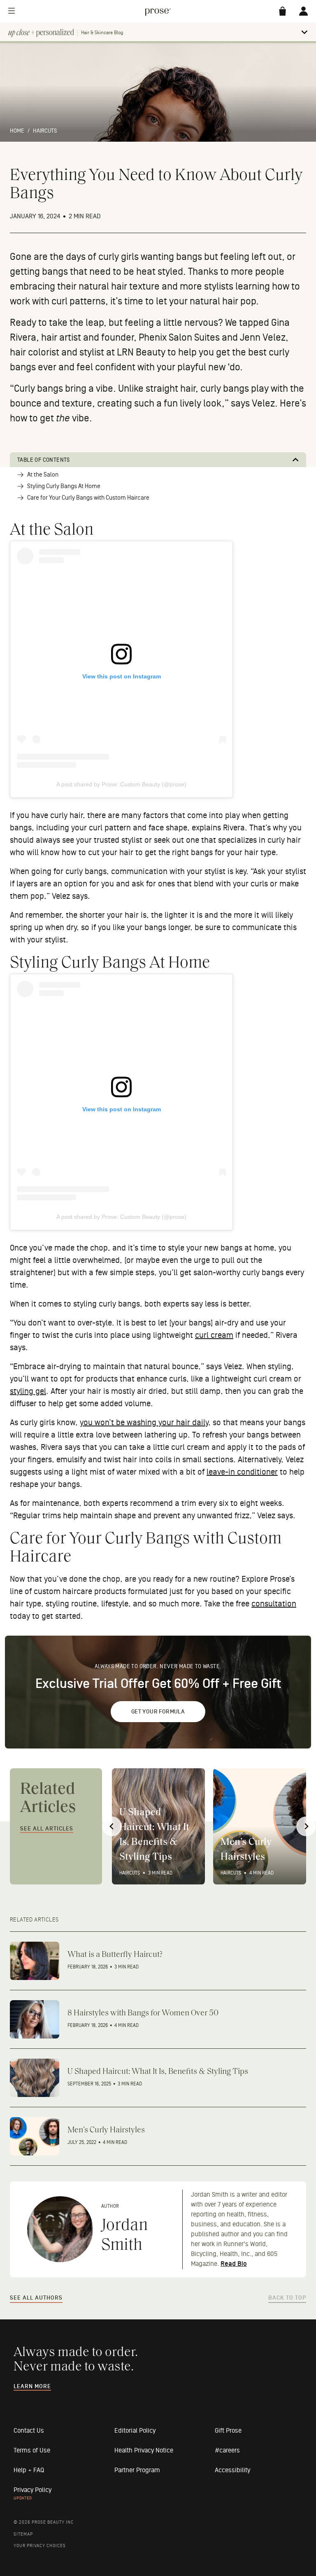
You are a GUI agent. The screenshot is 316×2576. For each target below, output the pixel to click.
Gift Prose (228, 2431)
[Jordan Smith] (60, 2229)
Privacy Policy (33, 2490)
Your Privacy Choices (40, 2546)
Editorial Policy (135, 2431)
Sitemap (23, 2534)
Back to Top (287, 2298)
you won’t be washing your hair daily (144, 1423)
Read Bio (234, 2264)
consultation (274, 1604)
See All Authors (36, 2298)
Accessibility (232, 2470)
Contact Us (29, 2431)
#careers (227, 2450)
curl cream (214, 1335)
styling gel (28, 1391)
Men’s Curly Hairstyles (246, 1850)
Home (17, 131)
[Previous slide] (112, 1826)
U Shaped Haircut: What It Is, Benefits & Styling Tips (154, 1835)
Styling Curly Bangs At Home (64, 486)
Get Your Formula (158, 1712)
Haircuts (45, 131)
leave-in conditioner (242, 1472)
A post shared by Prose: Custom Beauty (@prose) (121, 784)
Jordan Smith (124, 2236)
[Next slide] (306, 1826)
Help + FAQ (29, 2470)
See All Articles (47, 1829)
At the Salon (43, 475)
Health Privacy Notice (144, 2450)
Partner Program (137, 2470)
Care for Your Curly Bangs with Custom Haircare (88, 498)
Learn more (32, 2387)
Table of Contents (44, 460)
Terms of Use (32, 2450)
